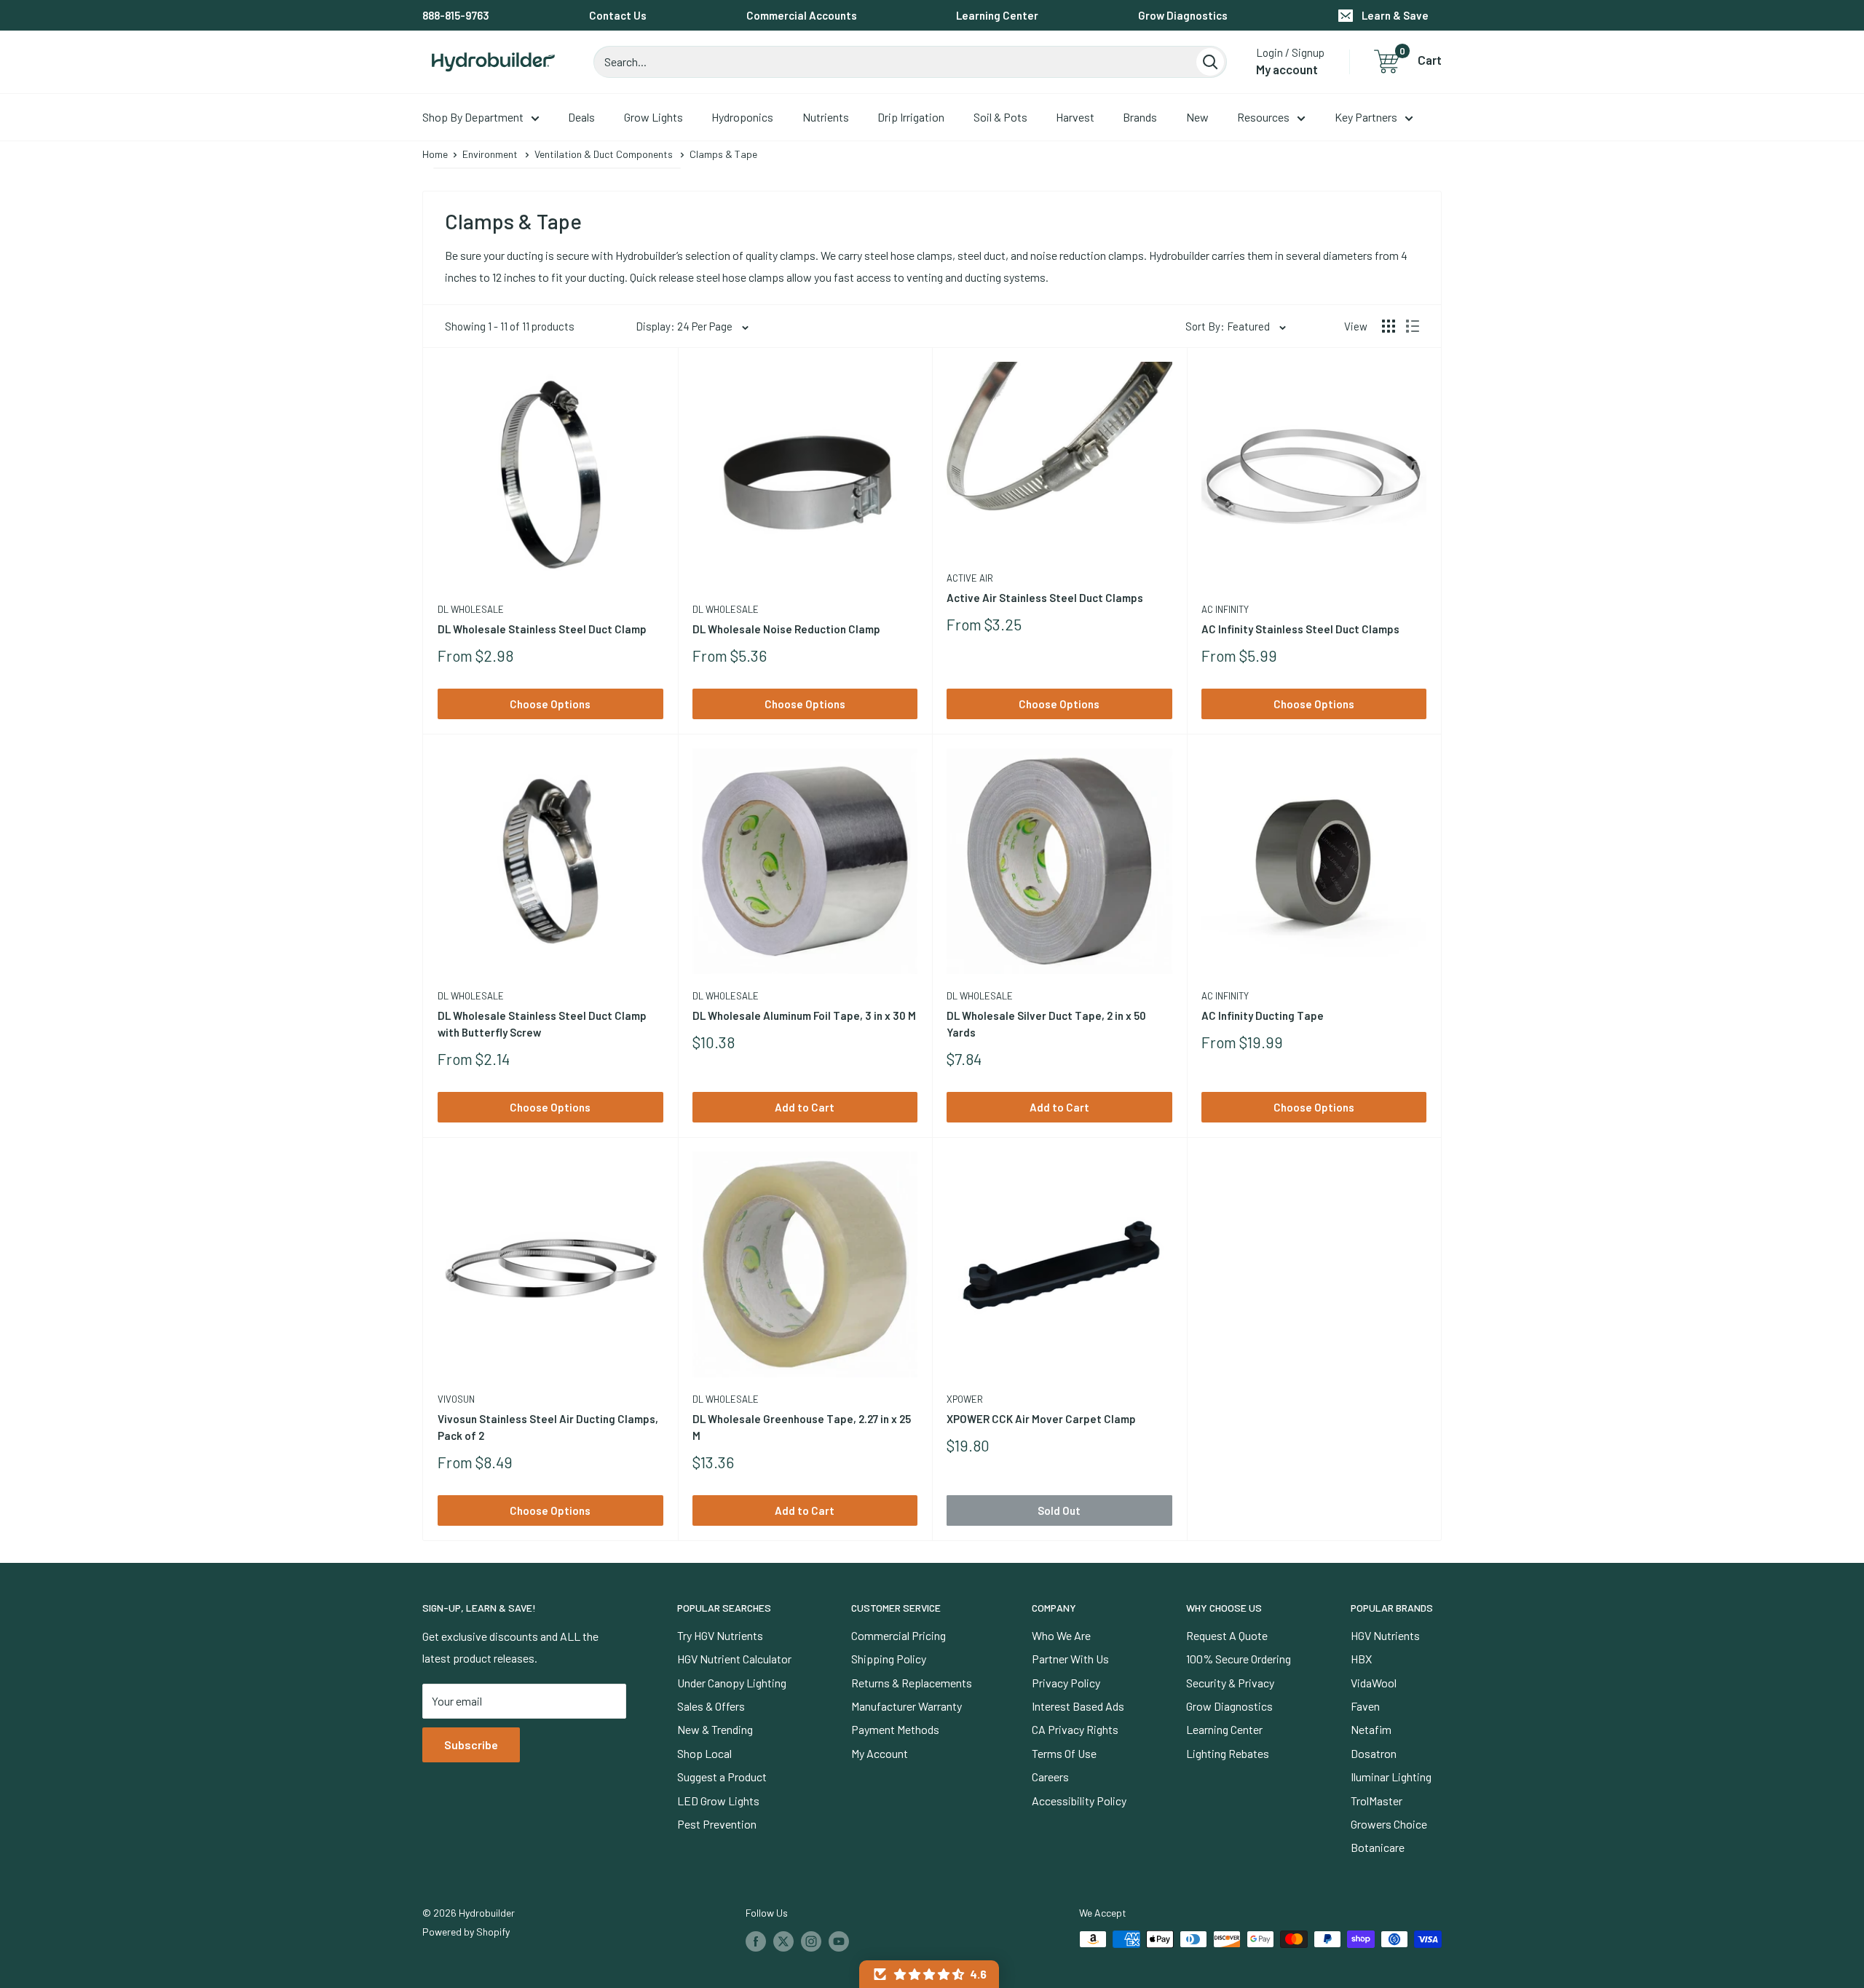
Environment (490, 154)
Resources (1263, 117)
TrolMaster (1377, 1801)
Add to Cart (805, 1107)
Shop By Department (473, 117)
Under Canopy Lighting (732, 1683)
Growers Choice (1389, 1824)
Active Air (970, 578)
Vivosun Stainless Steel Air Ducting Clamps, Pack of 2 (548, 1427)
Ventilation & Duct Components (604, 154)
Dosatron (1374, 1753)
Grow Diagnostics (1183, 15)
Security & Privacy (1230, 1683)
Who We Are (1061, 1635)
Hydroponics (742, 117)
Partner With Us (1070, 1659)
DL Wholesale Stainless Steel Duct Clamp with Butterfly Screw (542, 1024)
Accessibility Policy (1079, 1801)
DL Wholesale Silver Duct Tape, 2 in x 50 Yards (1046, 1024)
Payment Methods (895, 1729)
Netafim (1371, 1729)
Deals (581, 117)
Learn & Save (1395, 15)
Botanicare (1378, 1847)
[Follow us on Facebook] (756, 1941)
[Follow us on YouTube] (839, 1941)
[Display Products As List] (1413, 326)
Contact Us (618, 15)
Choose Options (550, 704)
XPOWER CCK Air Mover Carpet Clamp (1041, 1419)
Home (435, 154)
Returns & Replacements (912, 1683)
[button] (929, 1974)
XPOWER (965, 1399)
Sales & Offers (711, 1706)
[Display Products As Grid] (1389, 326)
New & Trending (715, 1729)
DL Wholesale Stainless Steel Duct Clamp (542, 629)
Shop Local (704, 1753)
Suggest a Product (722, 1777)
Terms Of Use (1064, 1753)
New (1197, 117)
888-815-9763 (456, 15)
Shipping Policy (889, 1659)
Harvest (1075, 117)
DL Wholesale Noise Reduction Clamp (786, 629)
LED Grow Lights (718, 1801)
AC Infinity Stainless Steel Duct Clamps (1300, 629)
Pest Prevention (717, 1824)
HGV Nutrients (1385, 1635)
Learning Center (997, 15)
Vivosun (456, 1399)
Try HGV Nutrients (720, 1635)
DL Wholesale (471, 609)
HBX (1361, 1659)
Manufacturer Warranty (907, 1706)
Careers (1050, 1777)
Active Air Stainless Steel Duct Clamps (1045, 598)
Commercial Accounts (802, 15)
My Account (880, 1753)
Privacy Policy (1066, 1683)
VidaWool (1374, 1683)
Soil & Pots (1000, 117)
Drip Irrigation (911, 117)
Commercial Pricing (899, 1635)
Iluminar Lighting (1391, 1777)
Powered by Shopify (466, 1932)
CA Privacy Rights (1075, 1729)
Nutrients (826, 117)
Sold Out (1059, 1510)
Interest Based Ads (1078, 1706)
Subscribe (471, 1745)
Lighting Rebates (1228, 1753)
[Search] (1210, 62)
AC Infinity (1225, 609)
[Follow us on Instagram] (811, 1941)
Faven (1365, 1706)
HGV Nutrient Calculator (734, 1659)
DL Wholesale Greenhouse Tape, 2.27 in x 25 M (802, 1427)
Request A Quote (1227, 1635)
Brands (1140, 117)
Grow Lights (653, 117)
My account (1287, 69)
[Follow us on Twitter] (783, 1941)
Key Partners (1366, 117)
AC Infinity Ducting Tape (1263, 1015)
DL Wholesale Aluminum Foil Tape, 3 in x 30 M (804, 1015)
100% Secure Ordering (1239, 1659)
